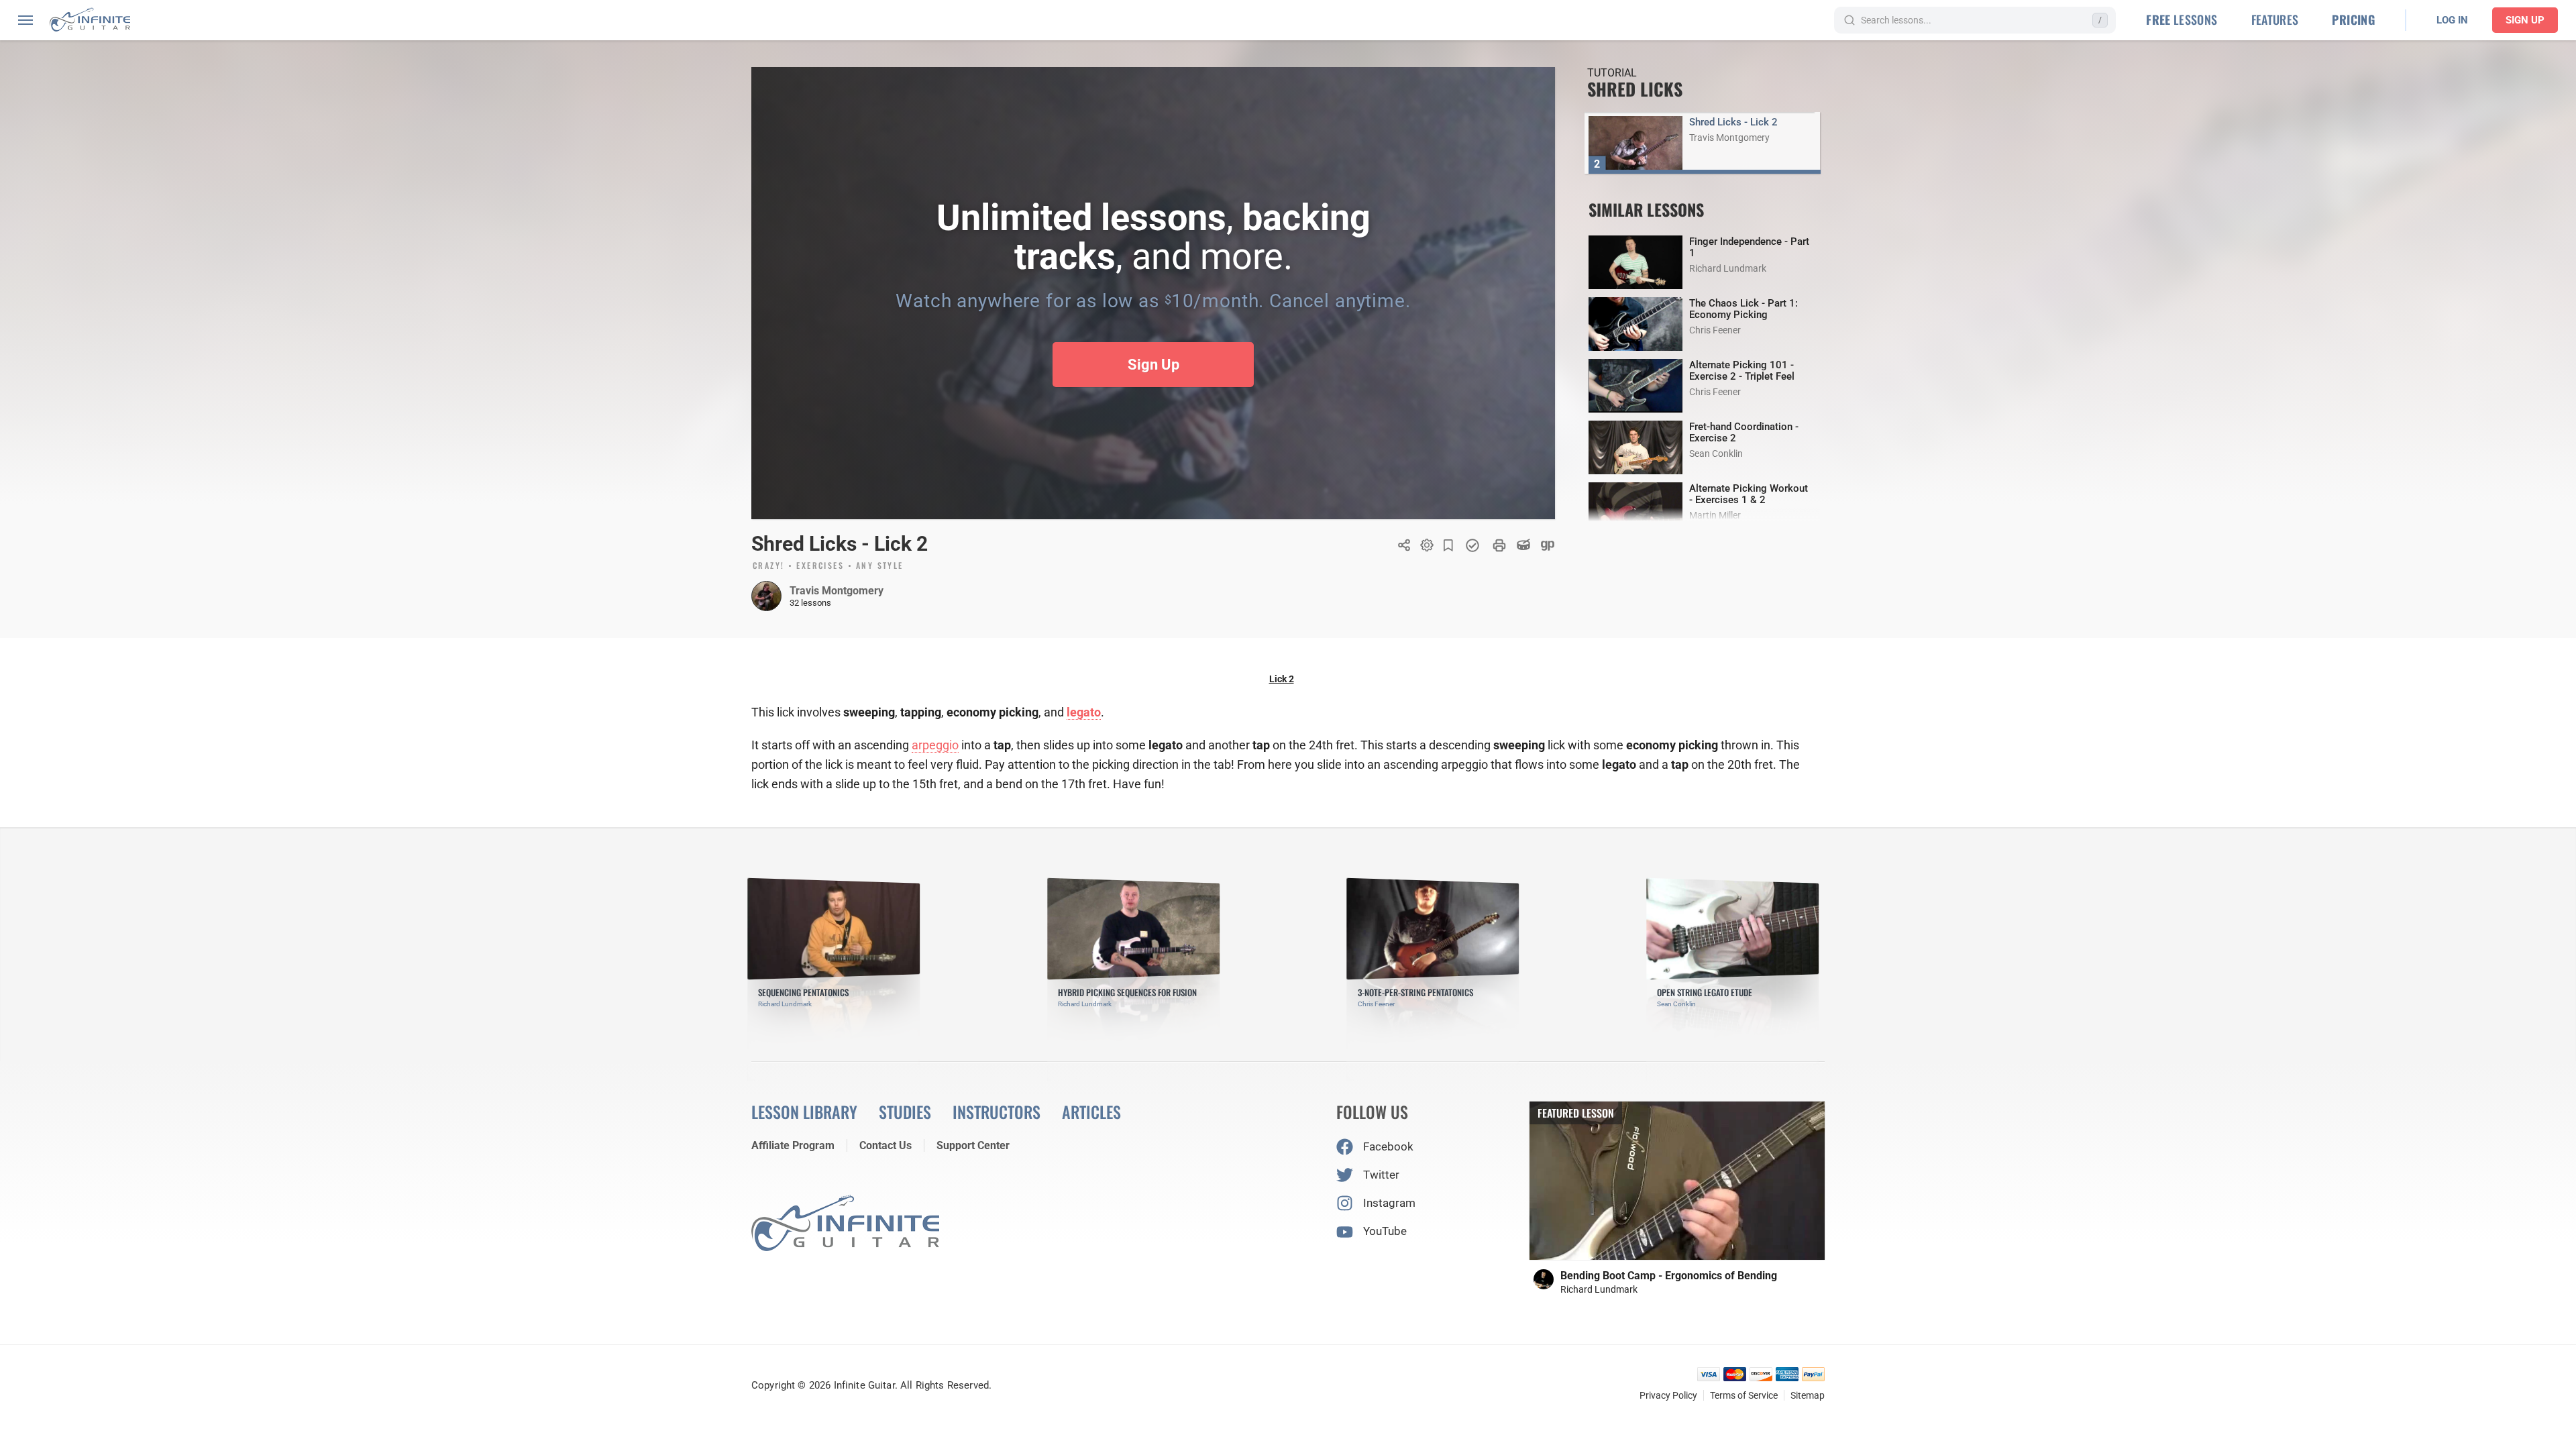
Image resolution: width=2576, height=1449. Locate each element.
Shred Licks (1635, 89)
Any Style (880, 566)
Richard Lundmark (1599, 1289)
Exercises (820, 566)
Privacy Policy (1668, 1395)
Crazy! (768, 566)
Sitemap (1808, 1395)
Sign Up (2525, 20)
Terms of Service (1744, 1395)
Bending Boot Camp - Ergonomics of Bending (1669, 1276)
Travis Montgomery (837, 591)
